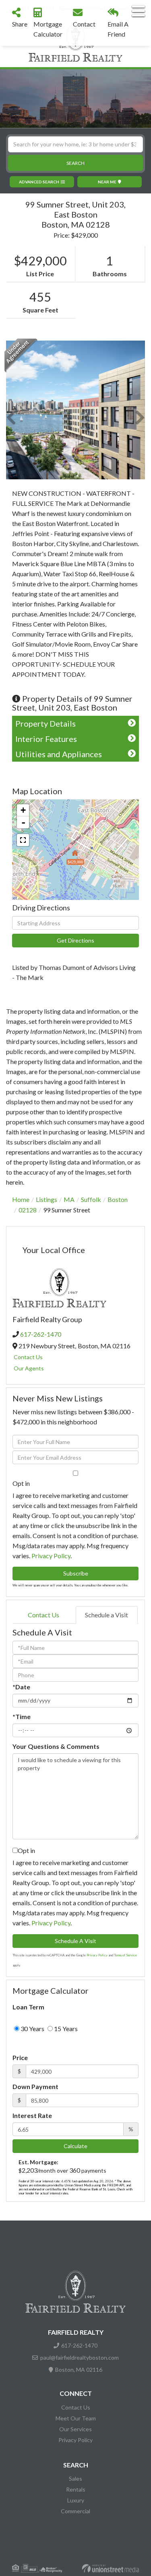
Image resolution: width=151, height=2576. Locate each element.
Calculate (75, 2146)
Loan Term (28, 2007)
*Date (21, 1687)
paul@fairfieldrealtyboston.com (80, 2357)
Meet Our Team (76, 2418)
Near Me (107, 182)
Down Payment (35, 2086)
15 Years (65, 2029)
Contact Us (28, 1357)
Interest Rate (32, 2115)
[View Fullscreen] (23, 840)
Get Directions (75, 940)
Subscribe (76, 1573)
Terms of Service (125, 1955)
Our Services (75, 2429)
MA (69, 1199)
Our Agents (29, 1368)
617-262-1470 (41, 1334)
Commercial (75, 2511)
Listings (47, 1199)
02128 (28, 1210)
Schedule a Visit (107, 1615)
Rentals (76, 2489)
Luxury (76, 2500)
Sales (75, 2478)
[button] (75, 163)
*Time (22, 1716)
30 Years (32, 2029)
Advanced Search (39, 182)
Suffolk (91, 1199)
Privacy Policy (51, 1556)
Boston (118, 1199)
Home (21, 1199)
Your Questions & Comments (56, 1746)
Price (20, 2057)
